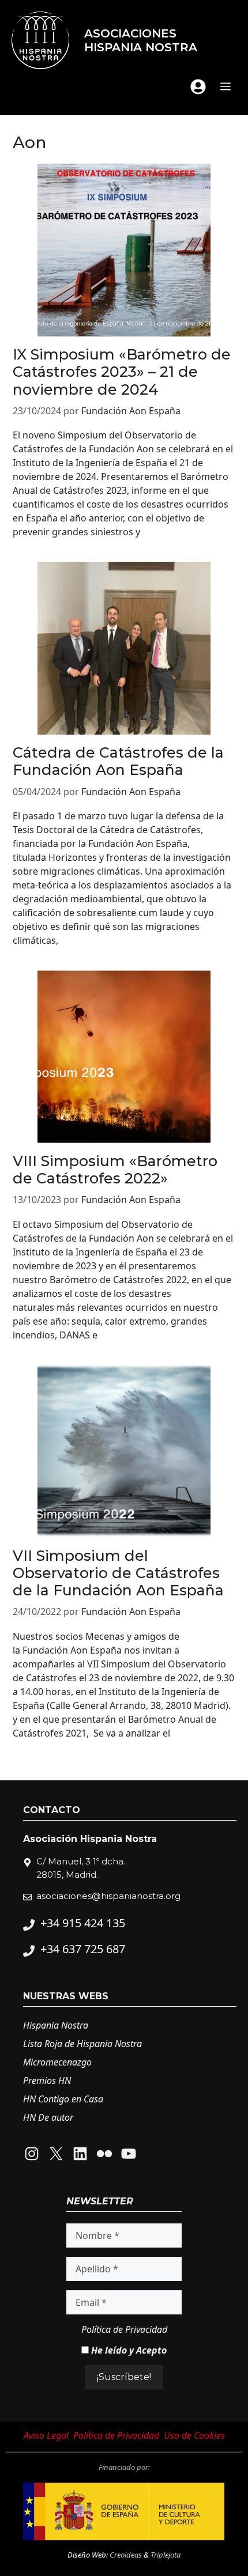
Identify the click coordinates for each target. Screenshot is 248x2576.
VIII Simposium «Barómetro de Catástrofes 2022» (115, 1170)
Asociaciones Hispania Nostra (141, 40)
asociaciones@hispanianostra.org (108, 1896)
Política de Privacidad (124, 2329)
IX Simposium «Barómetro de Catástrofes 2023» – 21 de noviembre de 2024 (122, 372)
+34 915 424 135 (83, 1923)
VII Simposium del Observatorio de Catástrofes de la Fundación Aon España (118, 1573)
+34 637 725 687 (83, 1949)
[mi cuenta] (198, 87)
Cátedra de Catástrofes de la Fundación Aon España (118, 761)
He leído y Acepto (128, 2350)
